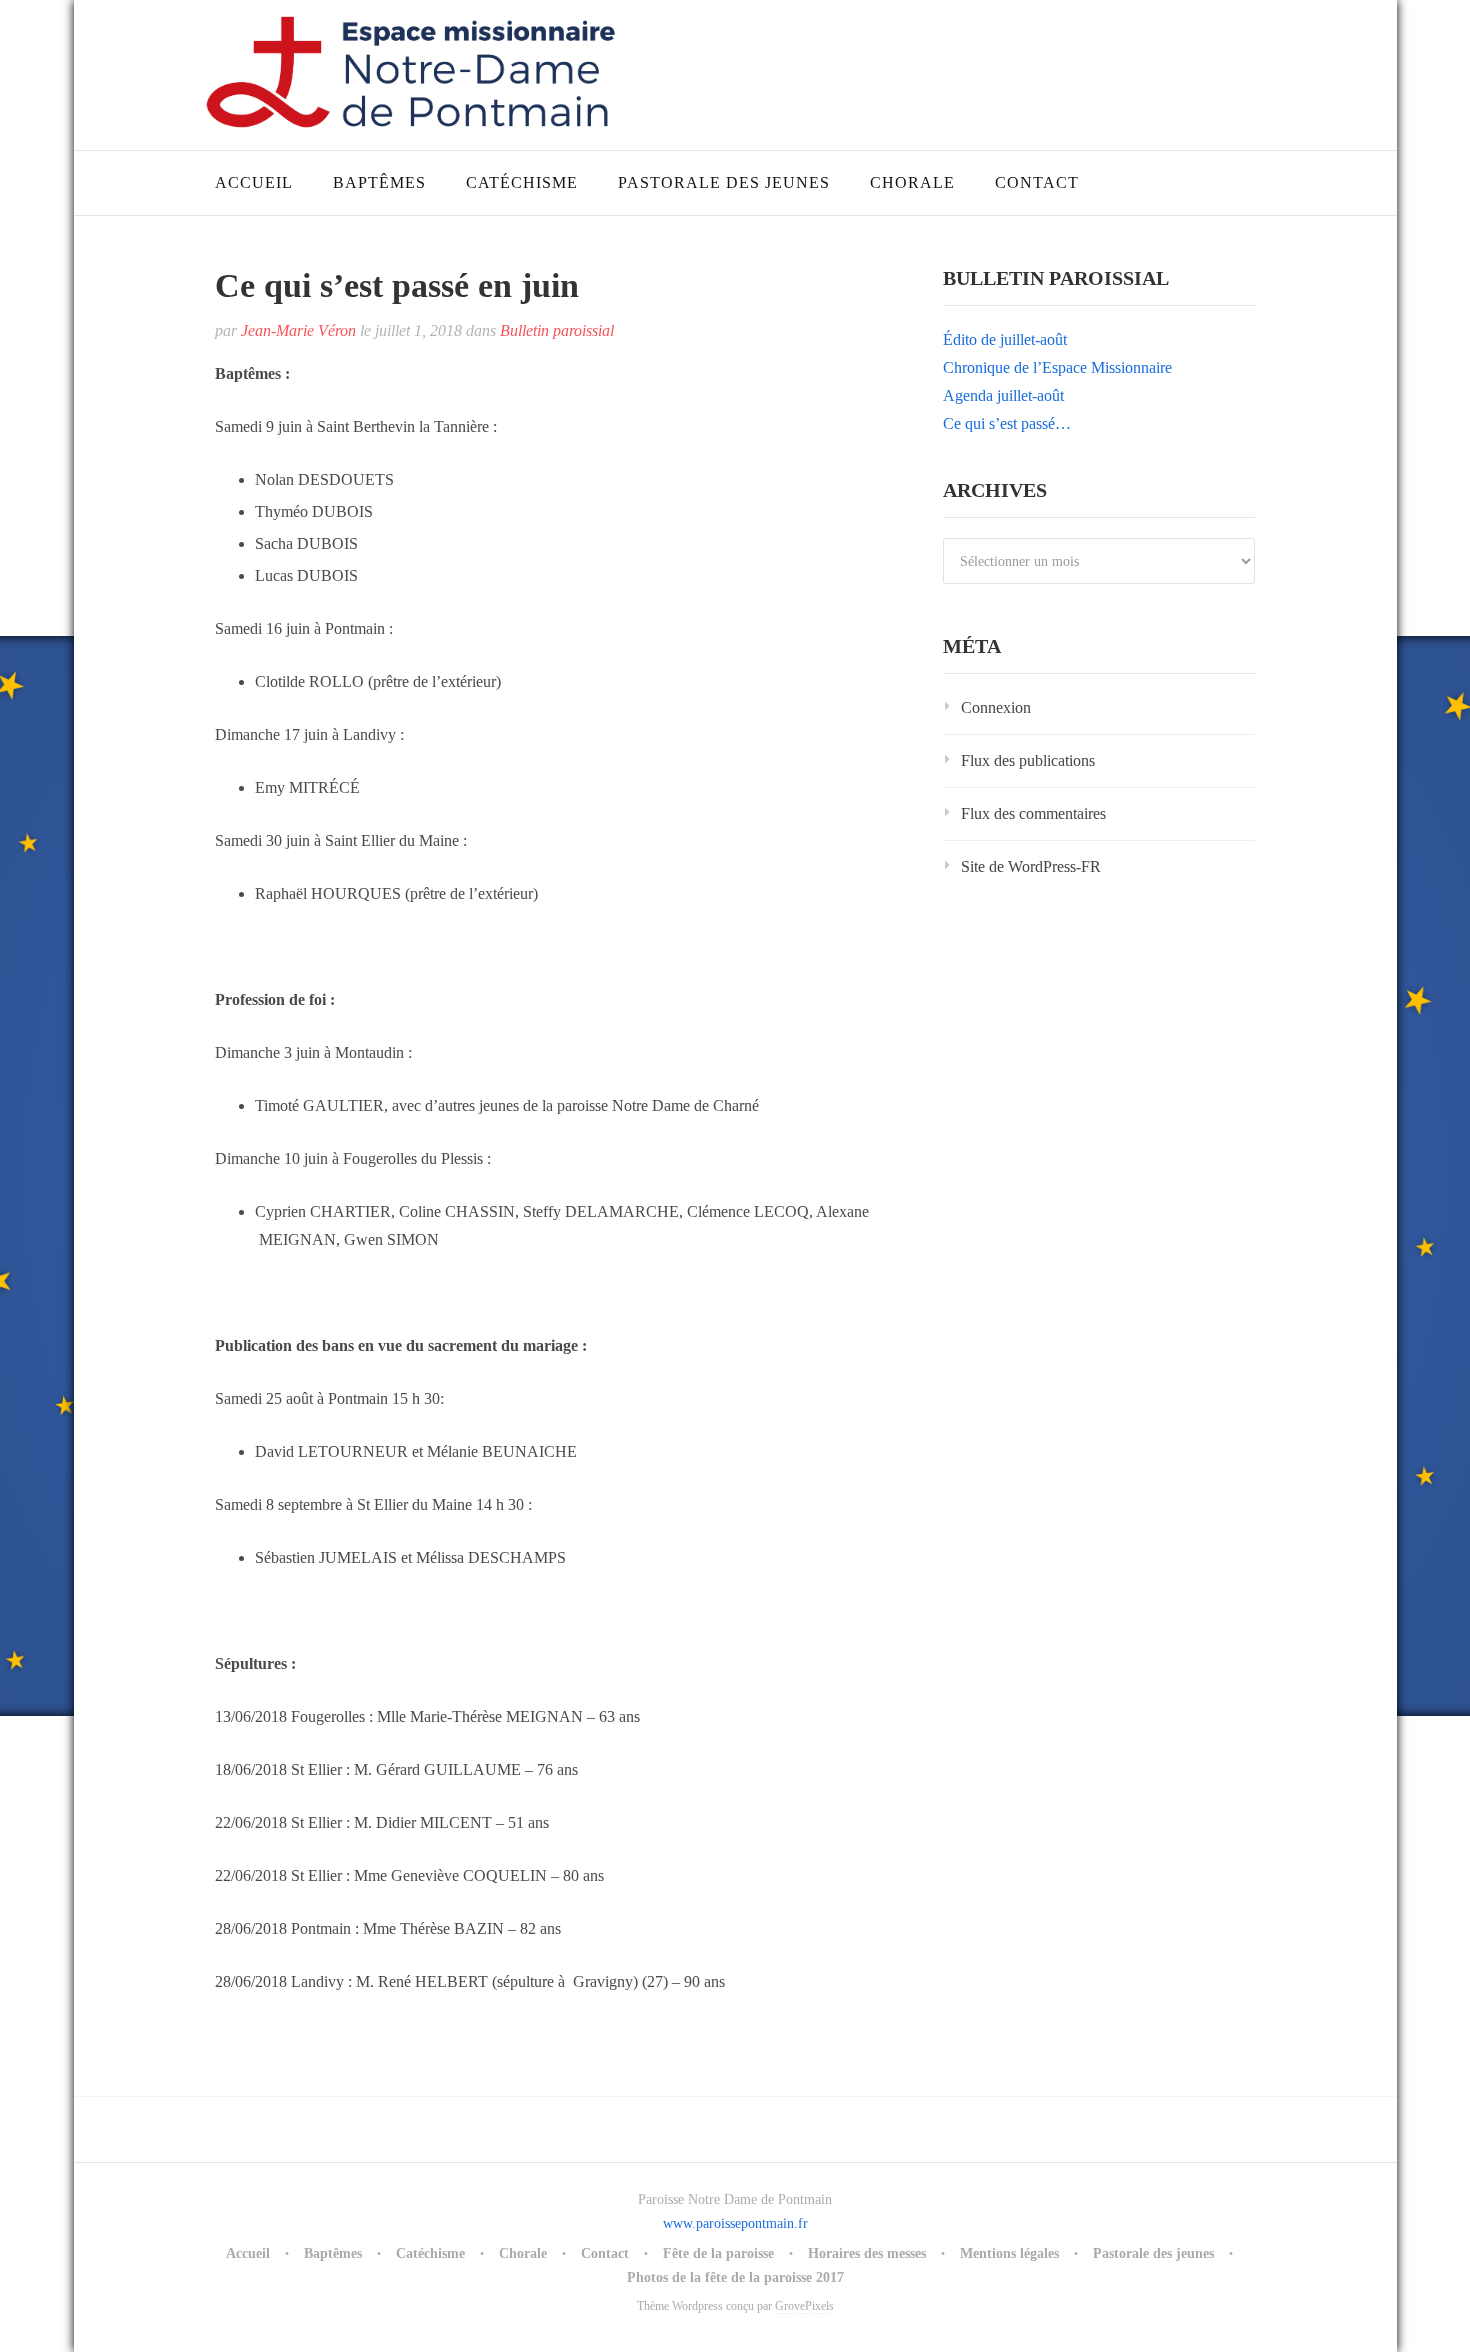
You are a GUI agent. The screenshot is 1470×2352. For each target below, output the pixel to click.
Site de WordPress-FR (1031, 866)
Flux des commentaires (1033, 813)
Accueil (254, 182)
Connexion (996, 707)
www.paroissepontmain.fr (735, 2223)
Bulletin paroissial (557, 330)
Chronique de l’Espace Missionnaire (1057, 367)
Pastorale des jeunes (724, 182)
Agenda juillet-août (1003, 395)
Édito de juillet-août (1005, 339)
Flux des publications (1028, 760)
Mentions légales (1009, 2253)
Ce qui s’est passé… (1007, 423)
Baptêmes (379, 182)
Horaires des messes (867, 2253)
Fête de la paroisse (718, 2253)
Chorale (912, 182)
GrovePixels (804, 2306)
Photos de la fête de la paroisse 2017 (735, 2277)
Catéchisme (522, 182)
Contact (1037, 182)
